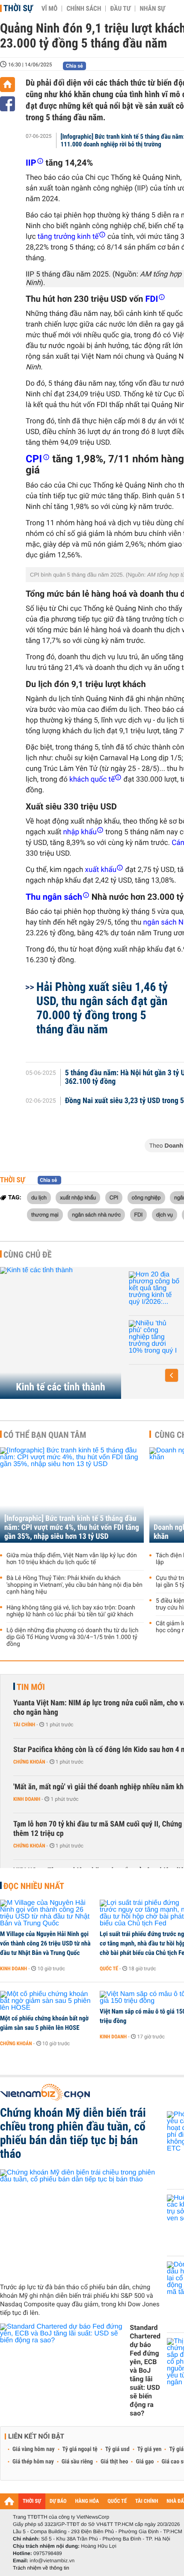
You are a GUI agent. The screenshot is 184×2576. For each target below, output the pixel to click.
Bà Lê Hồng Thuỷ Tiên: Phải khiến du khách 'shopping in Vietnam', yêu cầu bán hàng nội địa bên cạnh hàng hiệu (74, 1585)
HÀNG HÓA (87, 2501)
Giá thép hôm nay (33, 2462)
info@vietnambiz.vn (52, 2561)
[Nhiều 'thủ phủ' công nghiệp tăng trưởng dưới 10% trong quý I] (154, 1337)
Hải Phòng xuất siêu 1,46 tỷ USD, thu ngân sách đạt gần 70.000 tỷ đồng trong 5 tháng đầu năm (102, 1008)
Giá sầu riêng (77, 2462)
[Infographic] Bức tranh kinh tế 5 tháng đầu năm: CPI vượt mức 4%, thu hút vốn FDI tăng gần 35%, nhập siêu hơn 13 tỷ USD (72, 1527)
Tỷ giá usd (117, 2449)
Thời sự (18, 8)
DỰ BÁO (58, 2501)
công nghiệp (146, 1197)
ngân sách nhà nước (96, 1214)
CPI (114, 1197)
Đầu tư (120, 9)
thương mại (45, 1214)
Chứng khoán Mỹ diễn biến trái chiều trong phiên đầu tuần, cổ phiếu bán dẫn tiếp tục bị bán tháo (73, 2133)
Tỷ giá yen (150, 2449)
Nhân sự (152, 9)
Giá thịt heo (114, 2462)
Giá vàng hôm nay (34, 2449)
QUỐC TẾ (117, 2501)
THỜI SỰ (32, 2501)
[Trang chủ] (7, 85)
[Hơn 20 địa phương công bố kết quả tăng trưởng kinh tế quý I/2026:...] (154, 1288)
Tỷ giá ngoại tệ (80, 2449)
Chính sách (84, 9)
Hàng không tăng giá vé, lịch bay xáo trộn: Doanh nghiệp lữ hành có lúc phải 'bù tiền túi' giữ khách (71, 1611)
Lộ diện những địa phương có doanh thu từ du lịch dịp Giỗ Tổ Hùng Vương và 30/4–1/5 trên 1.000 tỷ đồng (72, 1637)
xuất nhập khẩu (78, 1197)
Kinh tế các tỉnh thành (61, 1387)
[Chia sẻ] (7, 104)
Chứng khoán (29, 1762)
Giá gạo (145, 2462)
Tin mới (31, 1687)
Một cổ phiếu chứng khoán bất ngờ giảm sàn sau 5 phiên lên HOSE (44, 2023)
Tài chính (24, 1725)
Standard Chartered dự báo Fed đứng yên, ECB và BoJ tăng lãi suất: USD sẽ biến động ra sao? (145, 2370)
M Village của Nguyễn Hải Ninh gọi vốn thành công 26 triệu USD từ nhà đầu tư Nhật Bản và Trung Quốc (45, 1943)
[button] (172, 1375)
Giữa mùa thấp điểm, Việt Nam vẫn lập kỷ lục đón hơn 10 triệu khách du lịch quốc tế (72, 1559)
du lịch (39, 1197)
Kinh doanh (27, 1799)
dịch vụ (165, 1214)
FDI (139, 1214)
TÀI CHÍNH (147, 2501)
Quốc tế (109, 1969)
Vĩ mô (50, 9)
